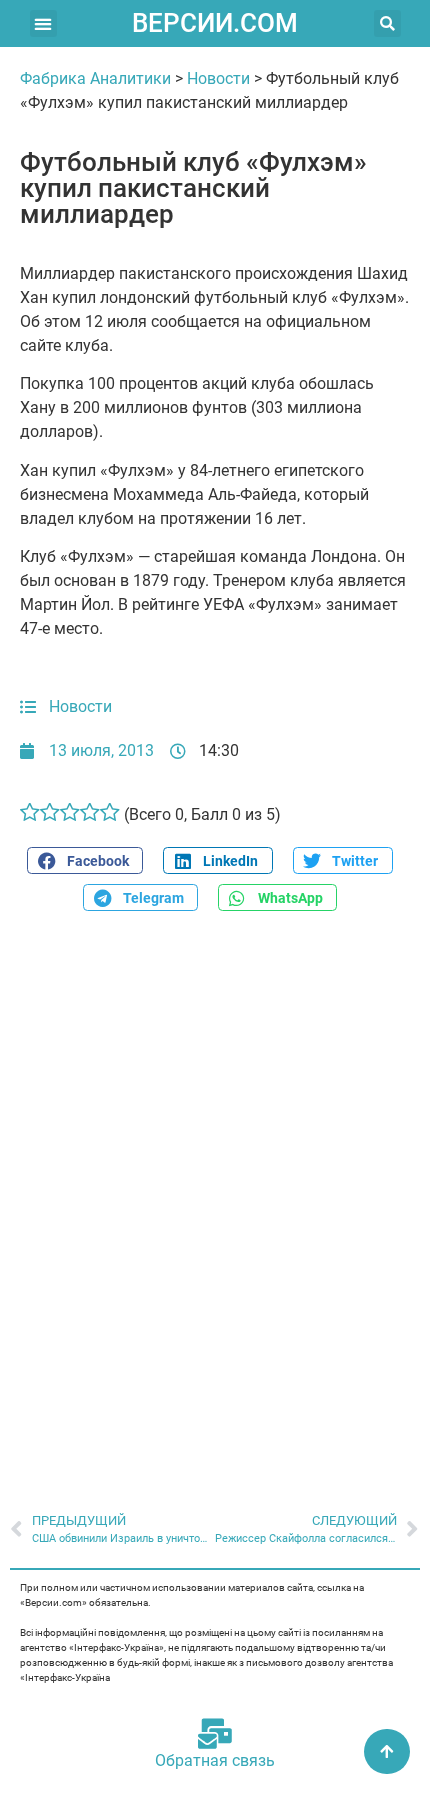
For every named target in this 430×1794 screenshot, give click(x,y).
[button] (43, 23)
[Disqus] (215, 1201)
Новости (218, 78)
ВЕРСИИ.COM (215, 23)
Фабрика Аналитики (95, 78)
